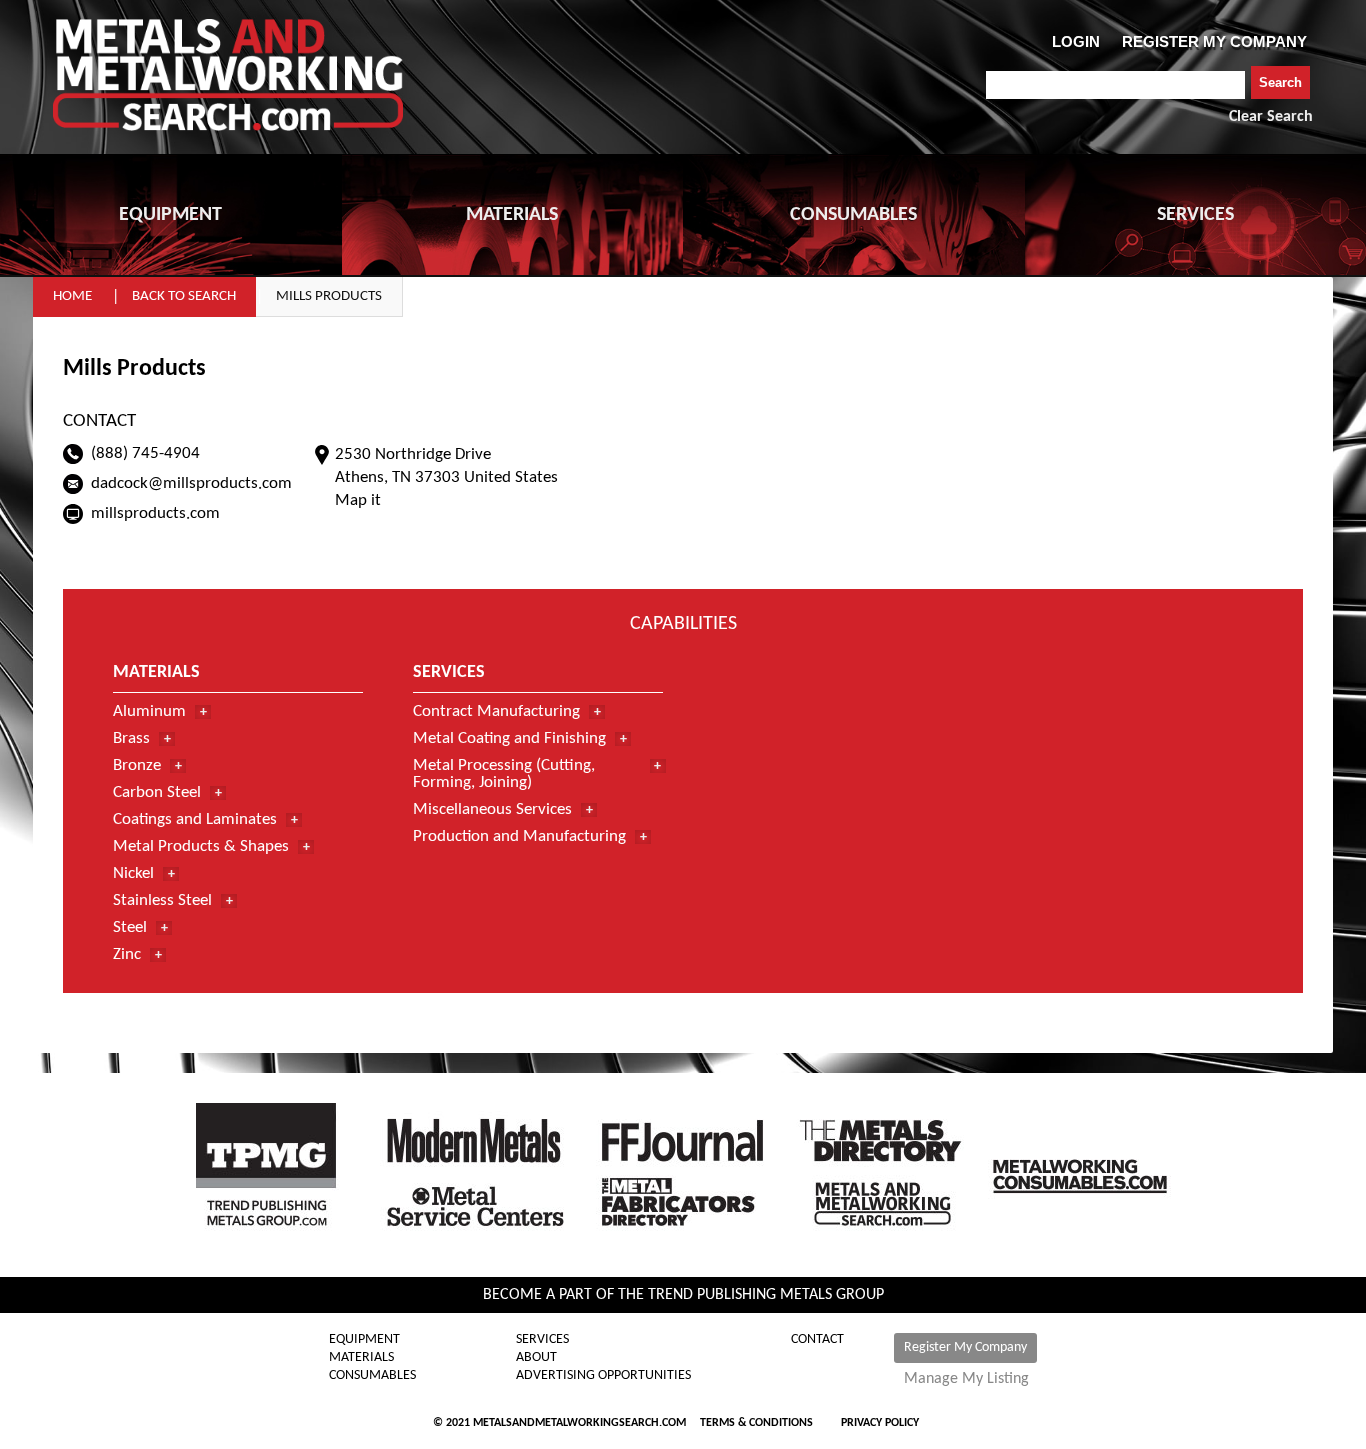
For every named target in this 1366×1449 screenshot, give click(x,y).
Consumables (372, 1376)
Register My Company (965, 1347)
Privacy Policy (880, 1423)
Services (542, 1340)
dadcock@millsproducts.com (191, 483)
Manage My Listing (966, 1379)
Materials (361, 1358)
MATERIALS (512, 215)
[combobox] (1115, 85)
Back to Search (184, 296)
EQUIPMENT (170, 215)
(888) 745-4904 (145, 453)
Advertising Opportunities (603, 1376)
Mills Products (329, 296)
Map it (358, 500)
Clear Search (1271, 117)
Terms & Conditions (756, 1423)
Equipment (364, 1340)
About (536, 1358)
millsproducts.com (155, 513)
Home (72, 296)
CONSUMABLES (853, 215)
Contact (817, 1340)
